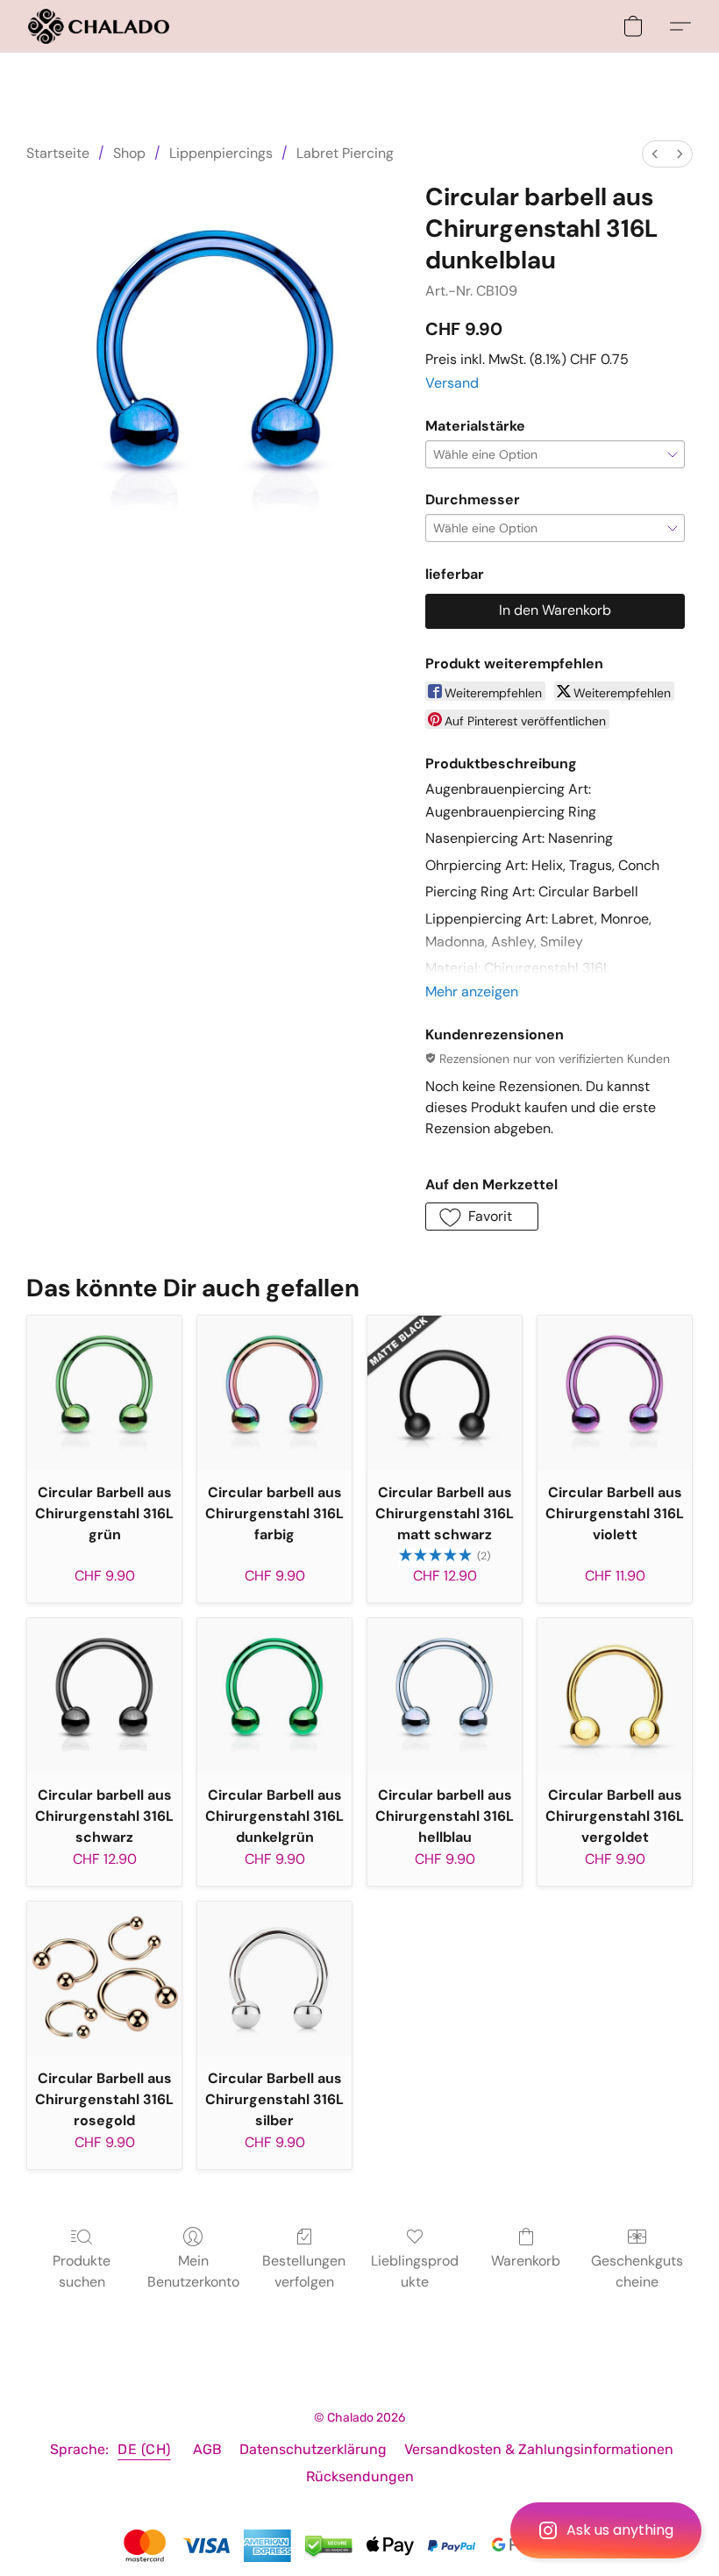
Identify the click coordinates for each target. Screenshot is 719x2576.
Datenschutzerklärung (313, 2449)
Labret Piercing (345, 153)
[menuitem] (655, 154)
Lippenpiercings (221, 153)
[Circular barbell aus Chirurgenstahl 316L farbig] (274, 1393)
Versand (452, 383)
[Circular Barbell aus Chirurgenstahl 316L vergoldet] (615, 1695)
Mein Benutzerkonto (193, 2271)
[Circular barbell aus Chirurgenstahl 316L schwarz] (104, 1695)
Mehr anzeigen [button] (472, 992)
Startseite (58, 153)
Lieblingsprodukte (415, 2271)
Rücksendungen (360, 2476)
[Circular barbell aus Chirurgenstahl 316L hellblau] (445, 1695)
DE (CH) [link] (144, 2449)
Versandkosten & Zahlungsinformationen (539, 2449)
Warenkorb (526, 2261)
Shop (129, 153)
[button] (606, 2530)
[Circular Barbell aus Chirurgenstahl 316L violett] (615, 1393)
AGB (207, 2449)
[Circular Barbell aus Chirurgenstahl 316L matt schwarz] (445, 1393)
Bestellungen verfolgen (304, 2271)
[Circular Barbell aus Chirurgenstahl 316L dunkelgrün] (274, 1695)
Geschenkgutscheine (637, 2271)
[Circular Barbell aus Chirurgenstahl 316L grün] (104, 1393)
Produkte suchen (82, 2271)
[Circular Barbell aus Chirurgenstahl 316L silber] (274, 1979)
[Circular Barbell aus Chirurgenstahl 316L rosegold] (104, 1979)
